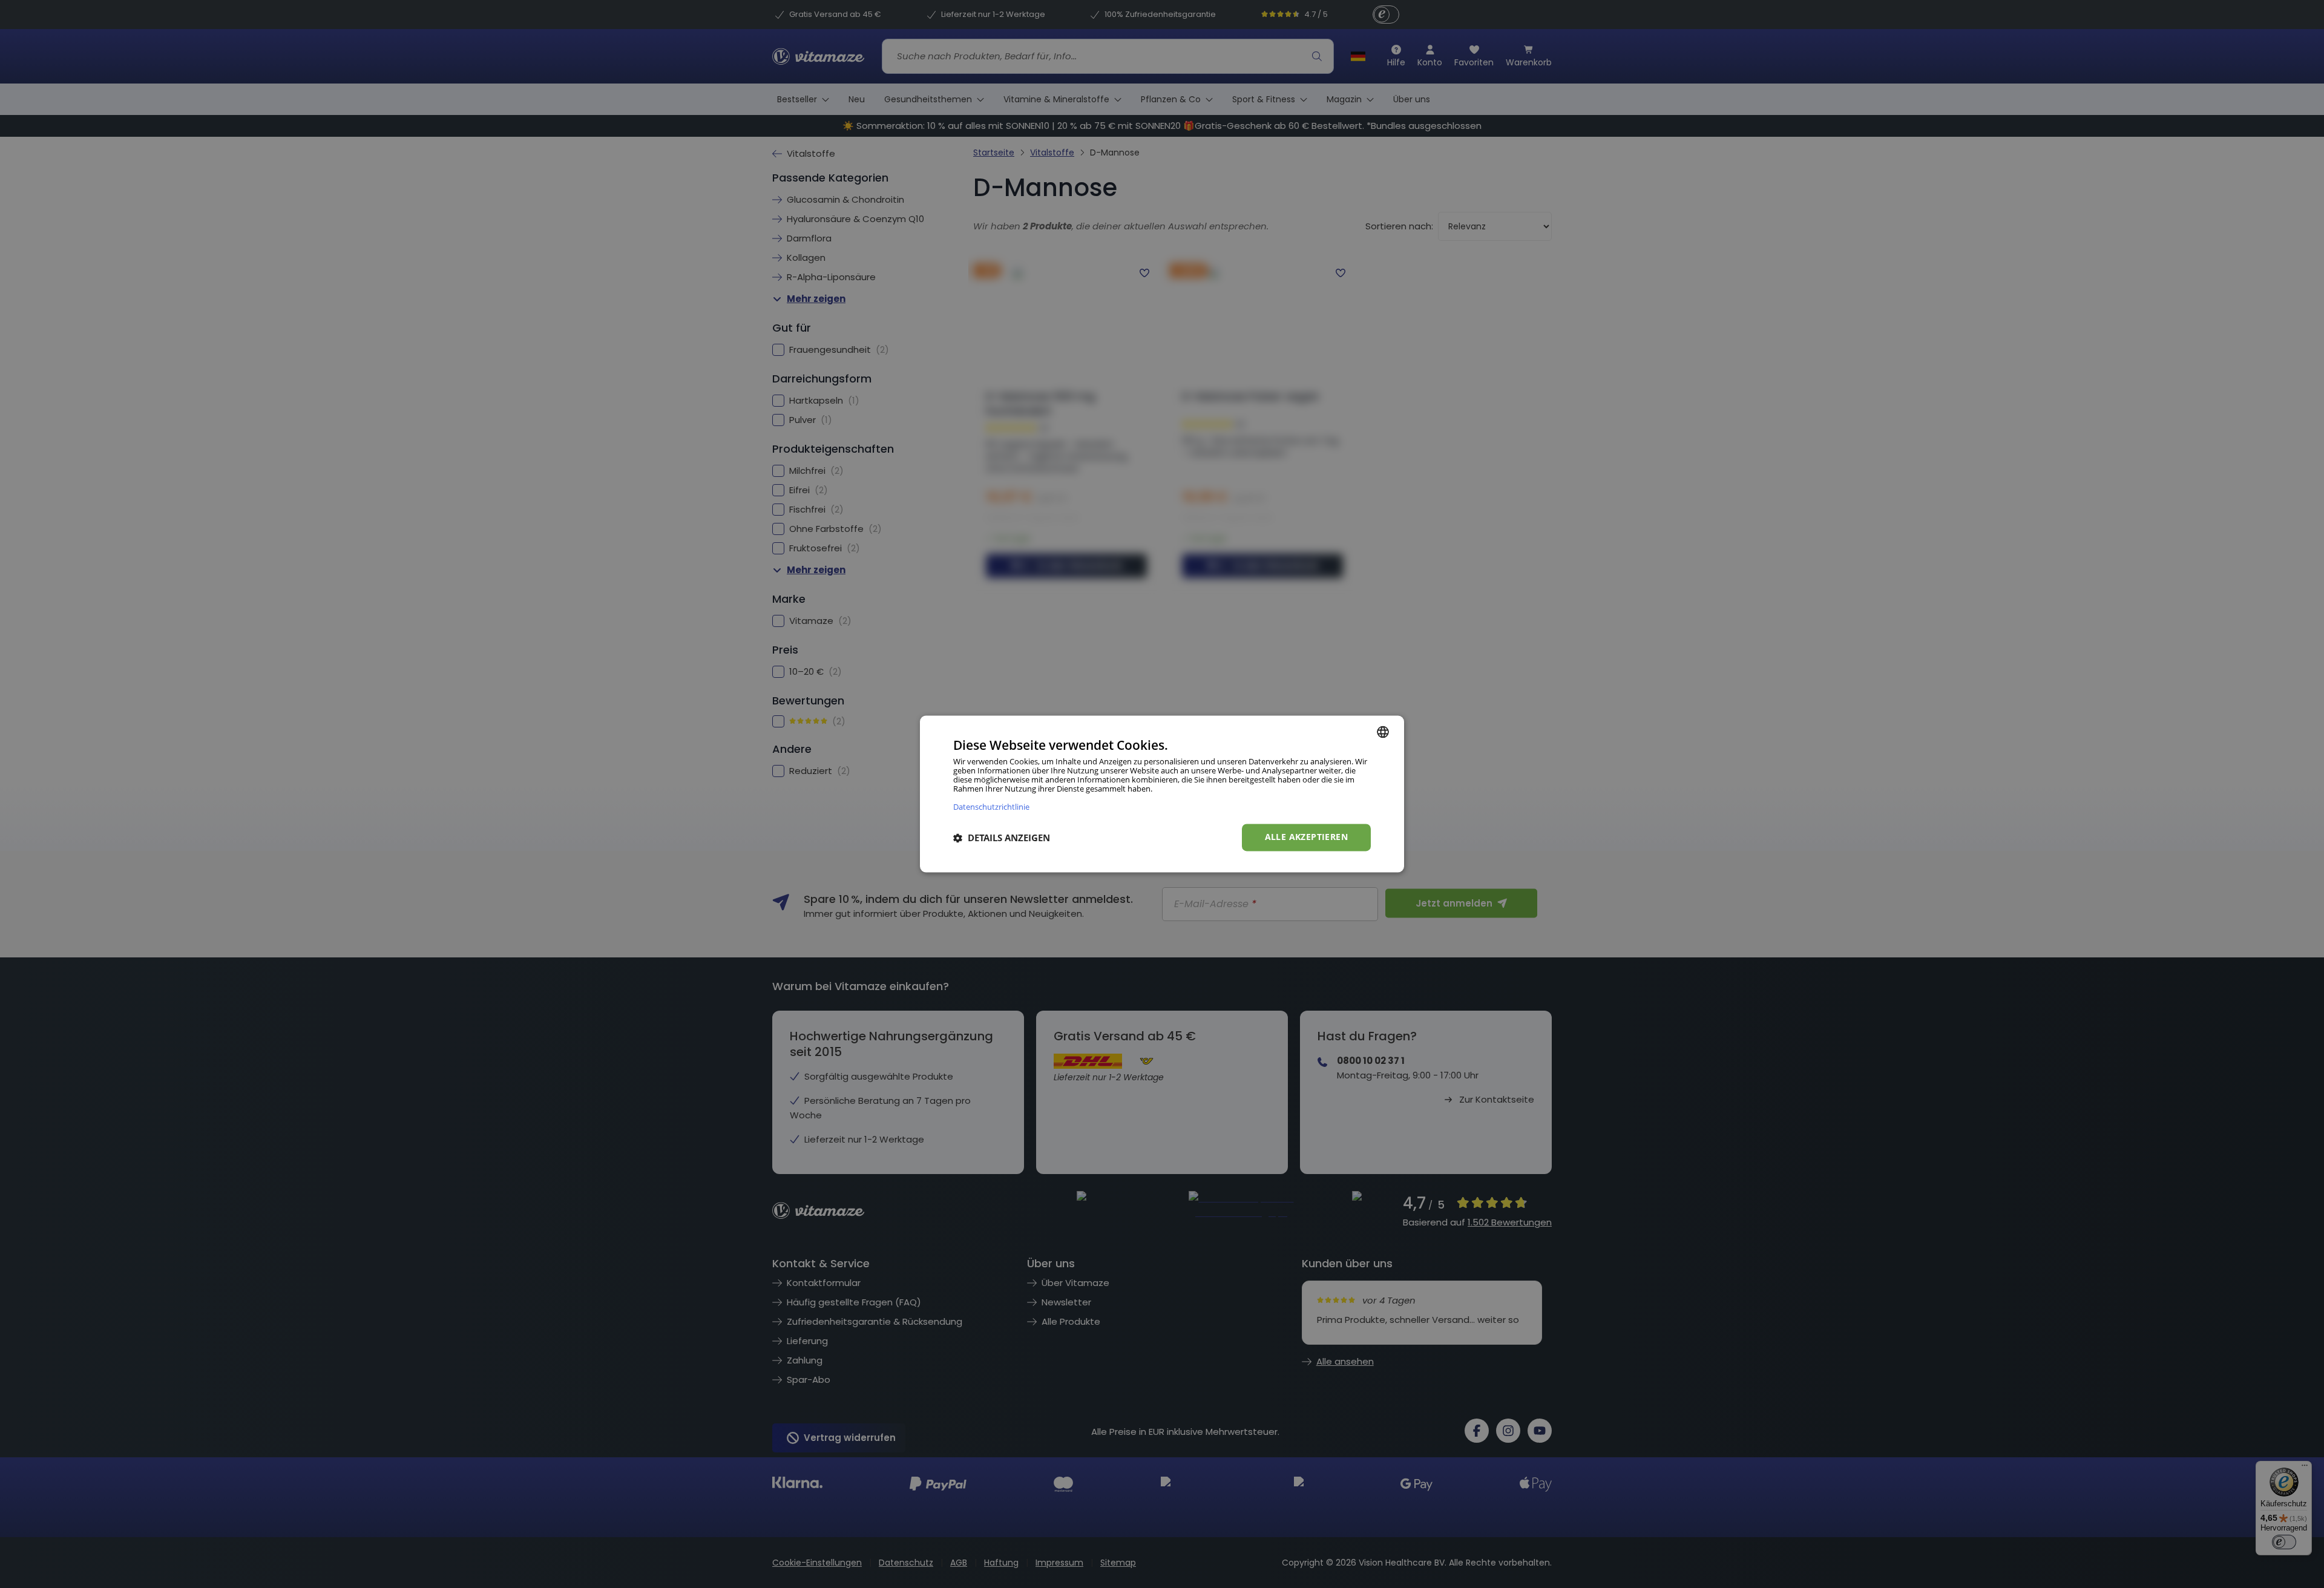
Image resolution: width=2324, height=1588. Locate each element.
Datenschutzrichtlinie (991, 807)
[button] (1002, 838)
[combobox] (1383, 732)
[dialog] (1162, 794)
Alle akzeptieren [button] (1306, 837)
